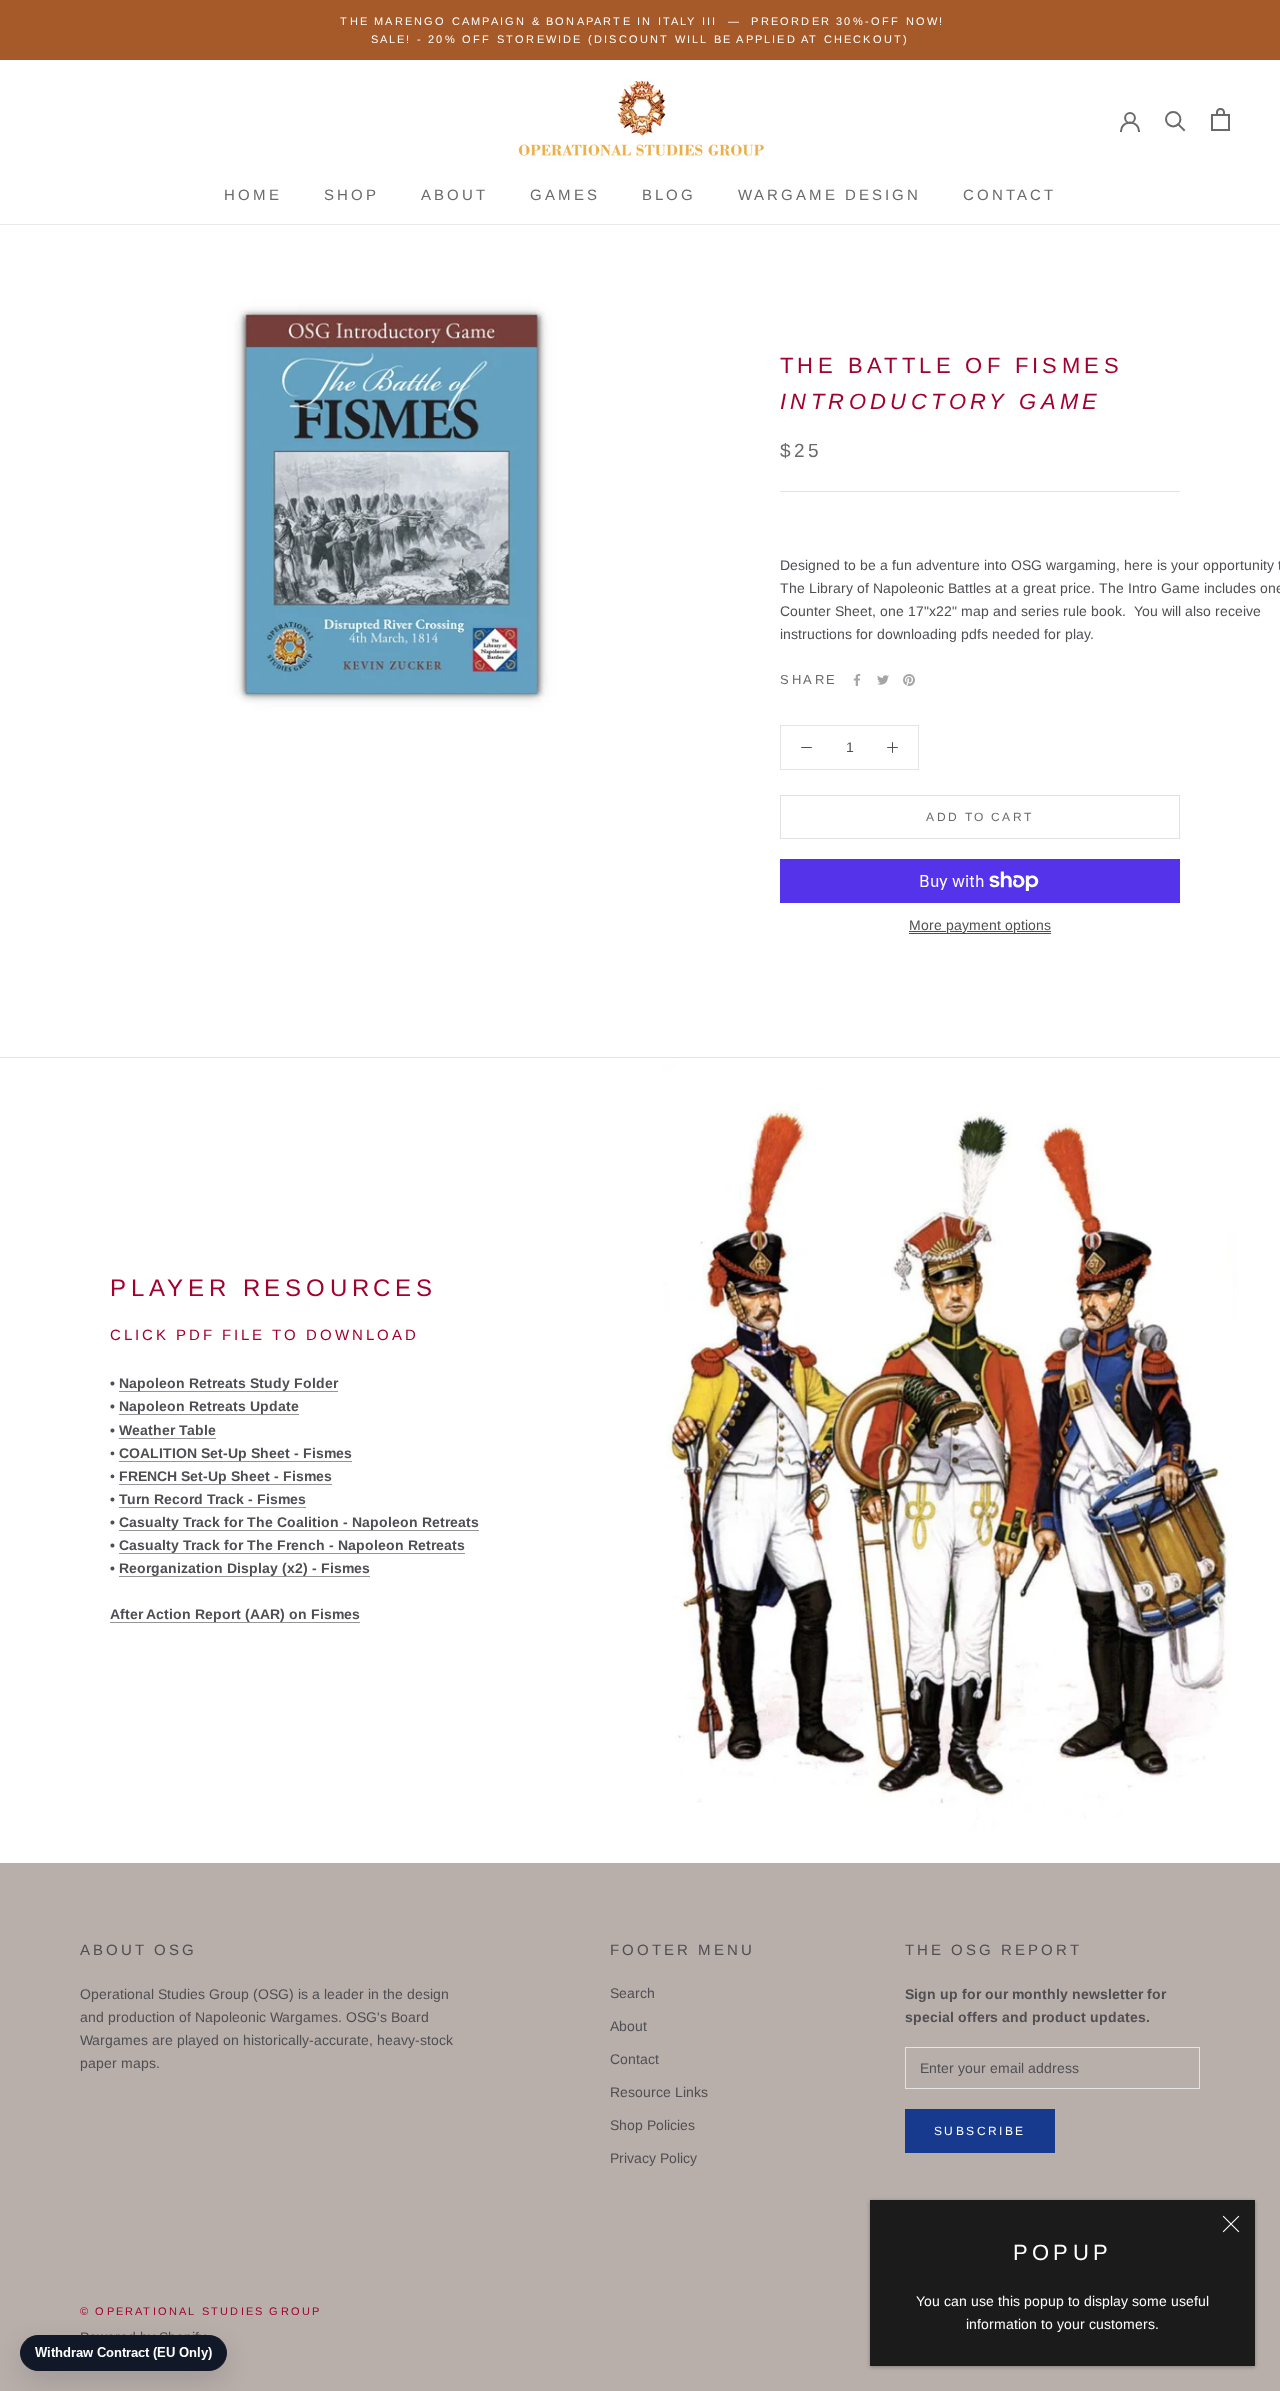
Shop (351, 194)
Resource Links (659, 2092)
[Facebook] (857, 680)
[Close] (1231, 2224)
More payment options (980, 925)
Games (565, 194)
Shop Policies (652, 2125)
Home (253, 194)
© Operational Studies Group (200, 2311)
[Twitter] (883, 680)
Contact (1009, 194)
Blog (669, 194)
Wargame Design (829, 194)
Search (632, 1993)
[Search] (1175, 119)
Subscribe (980, 2131)
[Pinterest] (909, 680)
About (454, 194)
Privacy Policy (653, 2158)
